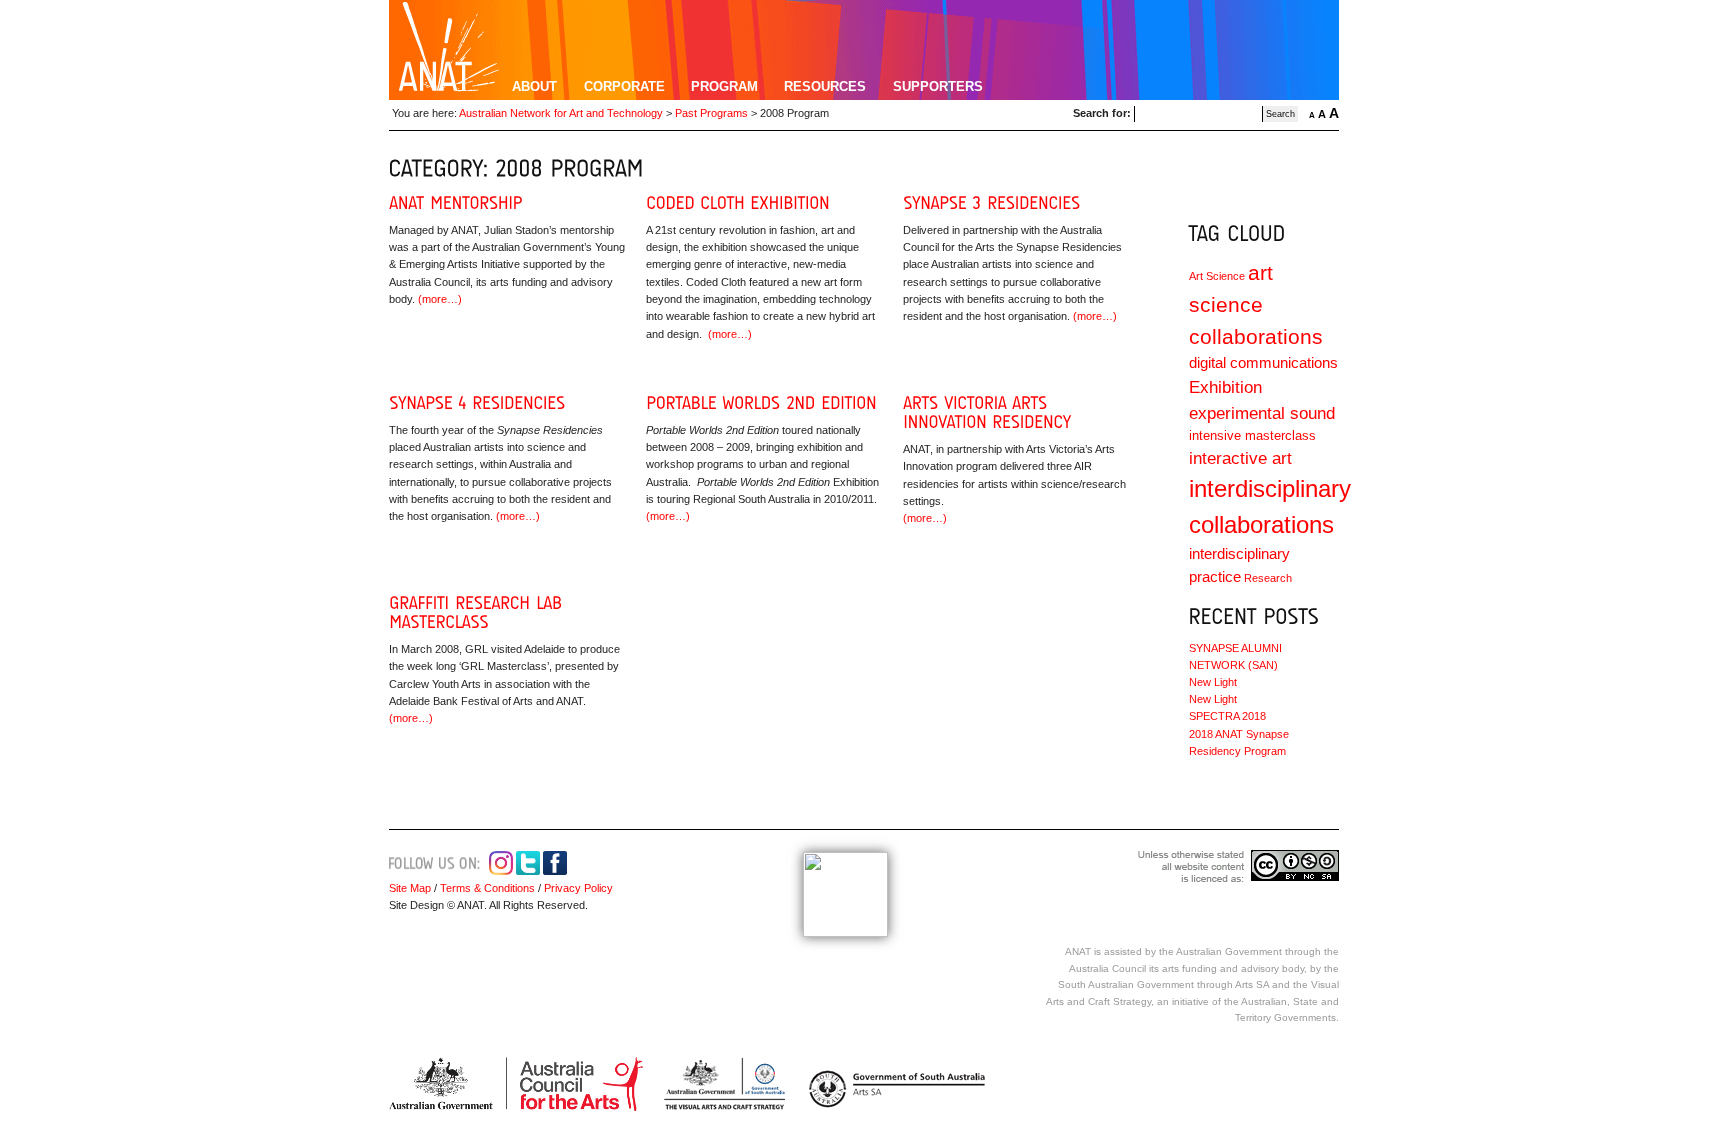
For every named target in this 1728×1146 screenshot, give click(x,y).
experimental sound (1262, 413)
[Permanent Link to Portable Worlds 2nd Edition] (761, 403)
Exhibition (1225, 387)
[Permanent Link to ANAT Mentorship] (455, 203)
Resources (825, 86)
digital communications (1263, 362)
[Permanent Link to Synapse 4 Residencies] (477, 403)
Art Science (1217, 276)
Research (1268, 578)
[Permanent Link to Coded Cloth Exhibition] (738, 203)
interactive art (1240, 458)
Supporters (938, 86)
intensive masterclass (1252, 435)
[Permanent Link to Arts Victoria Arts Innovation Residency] (987, 412)
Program (724, 86)
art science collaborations (1256, 304)
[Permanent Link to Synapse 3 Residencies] (991, 203)
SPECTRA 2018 (1227, 716)
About (534, 86)
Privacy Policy (577, 888)
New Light (1213, 682)
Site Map (410, 888)
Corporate (624, 86)
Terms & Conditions (487, 888)
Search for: (1102, 113)
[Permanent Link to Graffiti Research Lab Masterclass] (478, 612)
